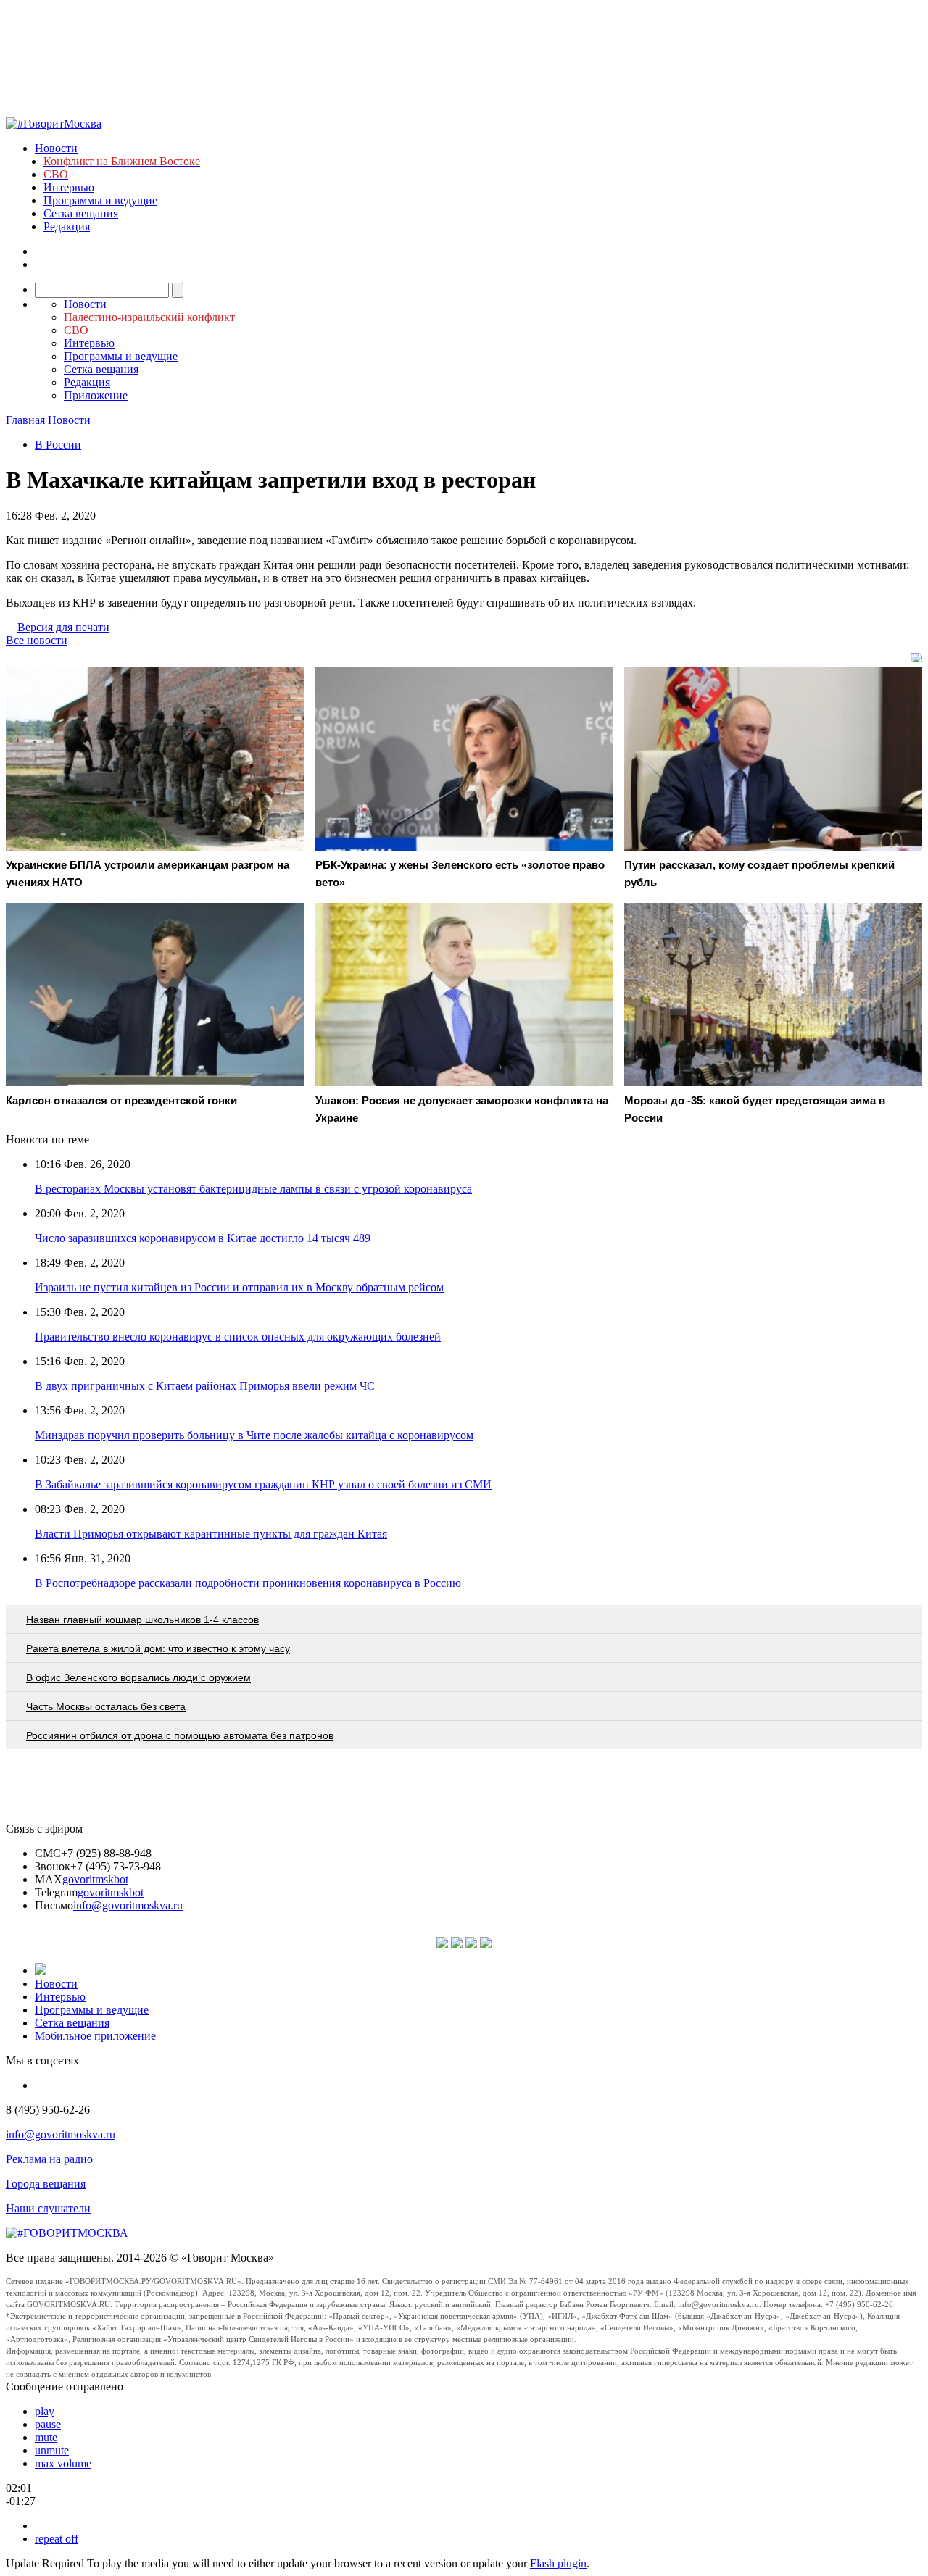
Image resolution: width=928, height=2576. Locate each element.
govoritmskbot (95, 1879)
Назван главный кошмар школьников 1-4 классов (142, 1620)
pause (48, 2424)
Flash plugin (558, 2563)
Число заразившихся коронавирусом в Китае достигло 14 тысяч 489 (203, 1238)
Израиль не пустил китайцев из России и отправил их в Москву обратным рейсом (239, 1287)
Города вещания (46, 2184)
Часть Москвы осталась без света (106, 1706)
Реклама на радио (49, 2159)
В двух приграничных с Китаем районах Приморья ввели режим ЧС (205, 1386)
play (45, 2411)
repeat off (57, 2539)
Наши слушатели (48, 2208)
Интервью (69, 187)
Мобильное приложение (95, 2036)
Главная (25, 420)
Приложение (96, 395)
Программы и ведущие (100, 200)
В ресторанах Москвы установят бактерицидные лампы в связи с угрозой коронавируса (253, 1189)
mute (46, 2437)
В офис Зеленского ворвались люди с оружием (138, 1677)
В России (58, 445)
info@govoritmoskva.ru (128, 1905)
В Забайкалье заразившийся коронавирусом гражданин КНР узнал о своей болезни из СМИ (263, 1484)
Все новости (37, 640)
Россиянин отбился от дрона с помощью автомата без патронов (180, 1735)
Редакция (67, 226)
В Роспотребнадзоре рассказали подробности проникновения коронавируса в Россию (248, 1583)
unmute (52, 2450)
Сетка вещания (81, 213)
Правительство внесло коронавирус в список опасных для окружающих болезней (238, 1337)
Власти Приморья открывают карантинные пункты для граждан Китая (211, 1534)
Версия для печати (63, 627)
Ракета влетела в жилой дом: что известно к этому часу (158, 1648)
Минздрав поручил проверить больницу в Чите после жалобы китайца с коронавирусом (254, 1435)
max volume (63, 2463)
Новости (56, 148)
